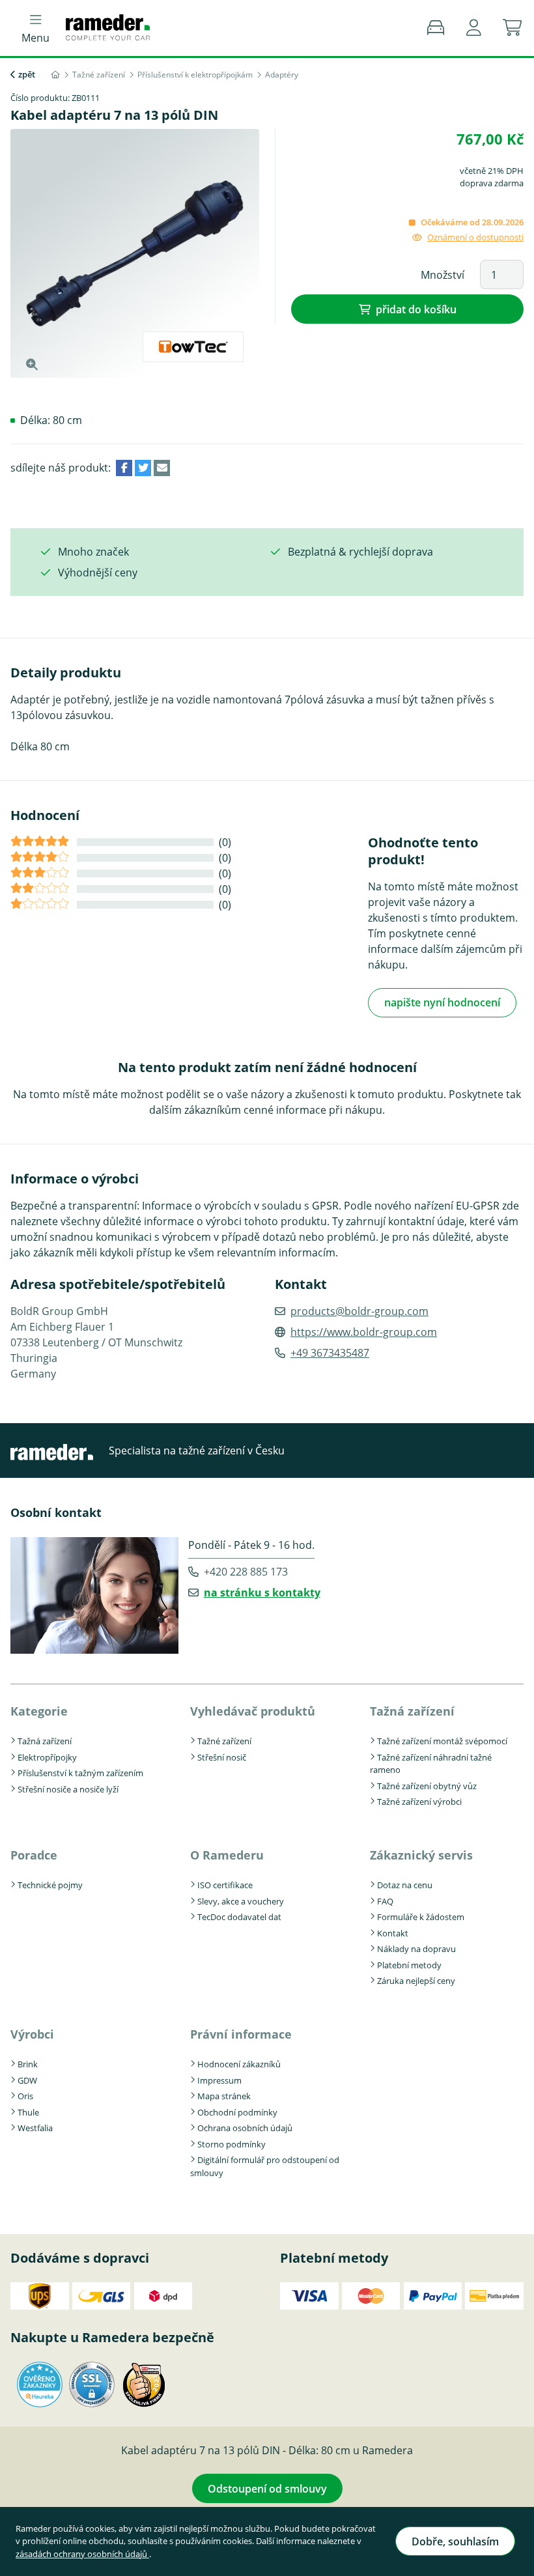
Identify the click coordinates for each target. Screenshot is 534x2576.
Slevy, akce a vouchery (241, 1901)
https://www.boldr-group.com (364, 1332)
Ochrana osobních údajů (245, 2128)
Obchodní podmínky (237, 2112)
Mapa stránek (224, 2096)
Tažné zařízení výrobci (419, 1802)
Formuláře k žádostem (421, 1917)
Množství (443, 275)
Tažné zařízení (224, 1741)
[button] (474, 28)
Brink (28, 2064)
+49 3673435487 (330, 1353)
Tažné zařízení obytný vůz (427, 1786)
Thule (28, 2112)
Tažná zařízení (45, 1741)
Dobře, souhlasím (455, 2541)
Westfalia (35, 2128)
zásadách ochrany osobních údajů (82, 2554)
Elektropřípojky (47, 1757)
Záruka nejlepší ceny (416, 1981)
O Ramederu (227, 1855)
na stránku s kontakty (262, 1592)
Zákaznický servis (421, 1855)
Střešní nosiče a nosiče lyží (68, 1789)
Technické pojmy (50, 1885)
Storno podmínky (232, 2144)
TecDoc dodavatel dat (239, 1917)
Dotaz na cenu (405, 1885)
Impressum (219, 2080)
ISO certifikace (225, 1885)
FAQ (385, 1901)
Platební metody (409, 1965)
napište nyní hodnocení (442, 1002)
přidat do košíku (416, 309)
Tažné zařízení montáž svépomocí (442, 1741)
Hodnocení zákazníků (239, 2064)
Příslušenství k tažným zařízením (80, 1773)
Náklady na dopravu (416, 1949)
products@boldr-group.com (359, 1311)
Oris (25, 2096)
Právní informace (241, 2034)
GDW (27, 2080)
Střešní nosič (222, 1757)
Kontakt (393, 1933)
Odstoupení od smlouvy (267, 2489)
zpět (27, 74)
